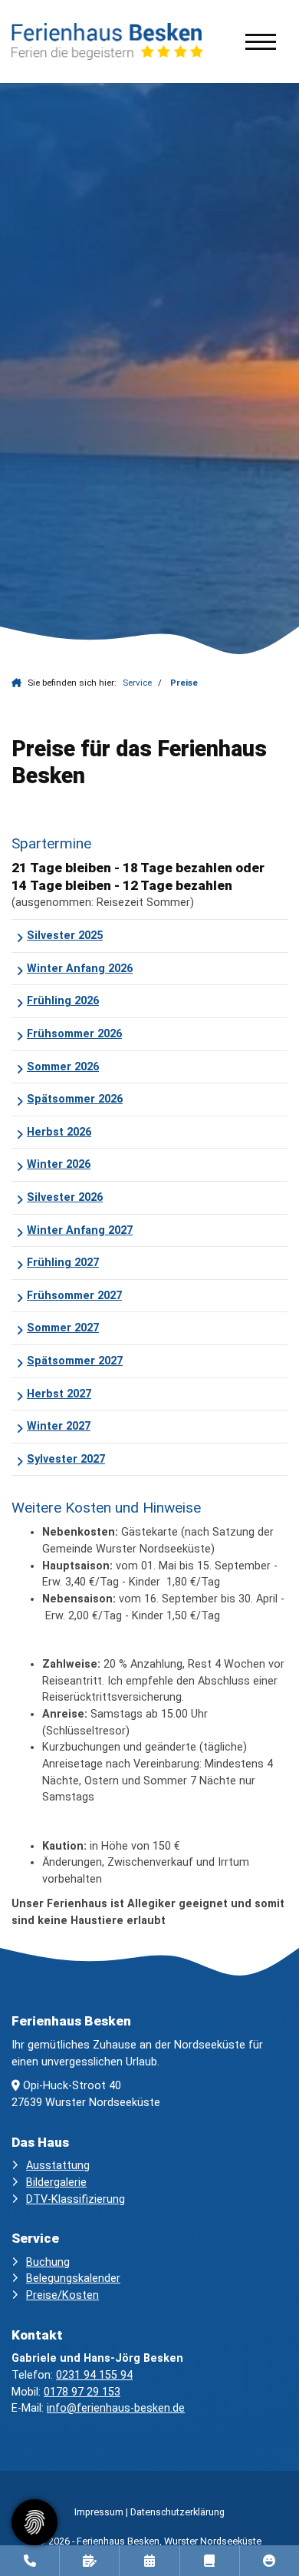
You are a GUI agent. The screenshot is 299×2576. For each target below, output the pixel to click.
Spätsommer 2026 (75, 1099)
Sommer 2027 (63, 1328)
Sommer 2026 (63, 1067)
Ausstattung (58, 2166)
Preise (184, 683)
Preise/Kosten (62, 2295)
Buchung (48, 2262)
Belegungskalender (73, 2278)
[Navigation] (261, 41)
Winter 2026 (59, 1164)
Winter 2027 (59, 1426)
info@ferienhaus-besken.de (116, 2408)
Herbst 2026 (59, 1132)
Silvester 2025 (65, 936)
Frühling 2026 (63, 1001)
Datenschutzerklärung (177, 2512)
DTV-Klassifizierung (76, 2199)
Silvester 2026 (65, 1197)
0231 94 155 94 (94, 2375)
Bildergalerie (56, 2182)
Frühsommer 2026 (74, 1034)
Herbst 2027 (59, 1394)
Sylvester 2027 (66, 1459)
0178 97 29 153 (82, 2392)
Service (137, 683)
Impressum (99, 2512)
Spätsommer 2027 (75, 1361)
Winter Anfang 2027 (80, 1230)
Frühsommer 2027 (74, 1296)
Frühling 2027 (63, 1263)
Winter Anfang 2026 (80, 969)
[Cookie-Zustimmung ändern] (34, 2522)
